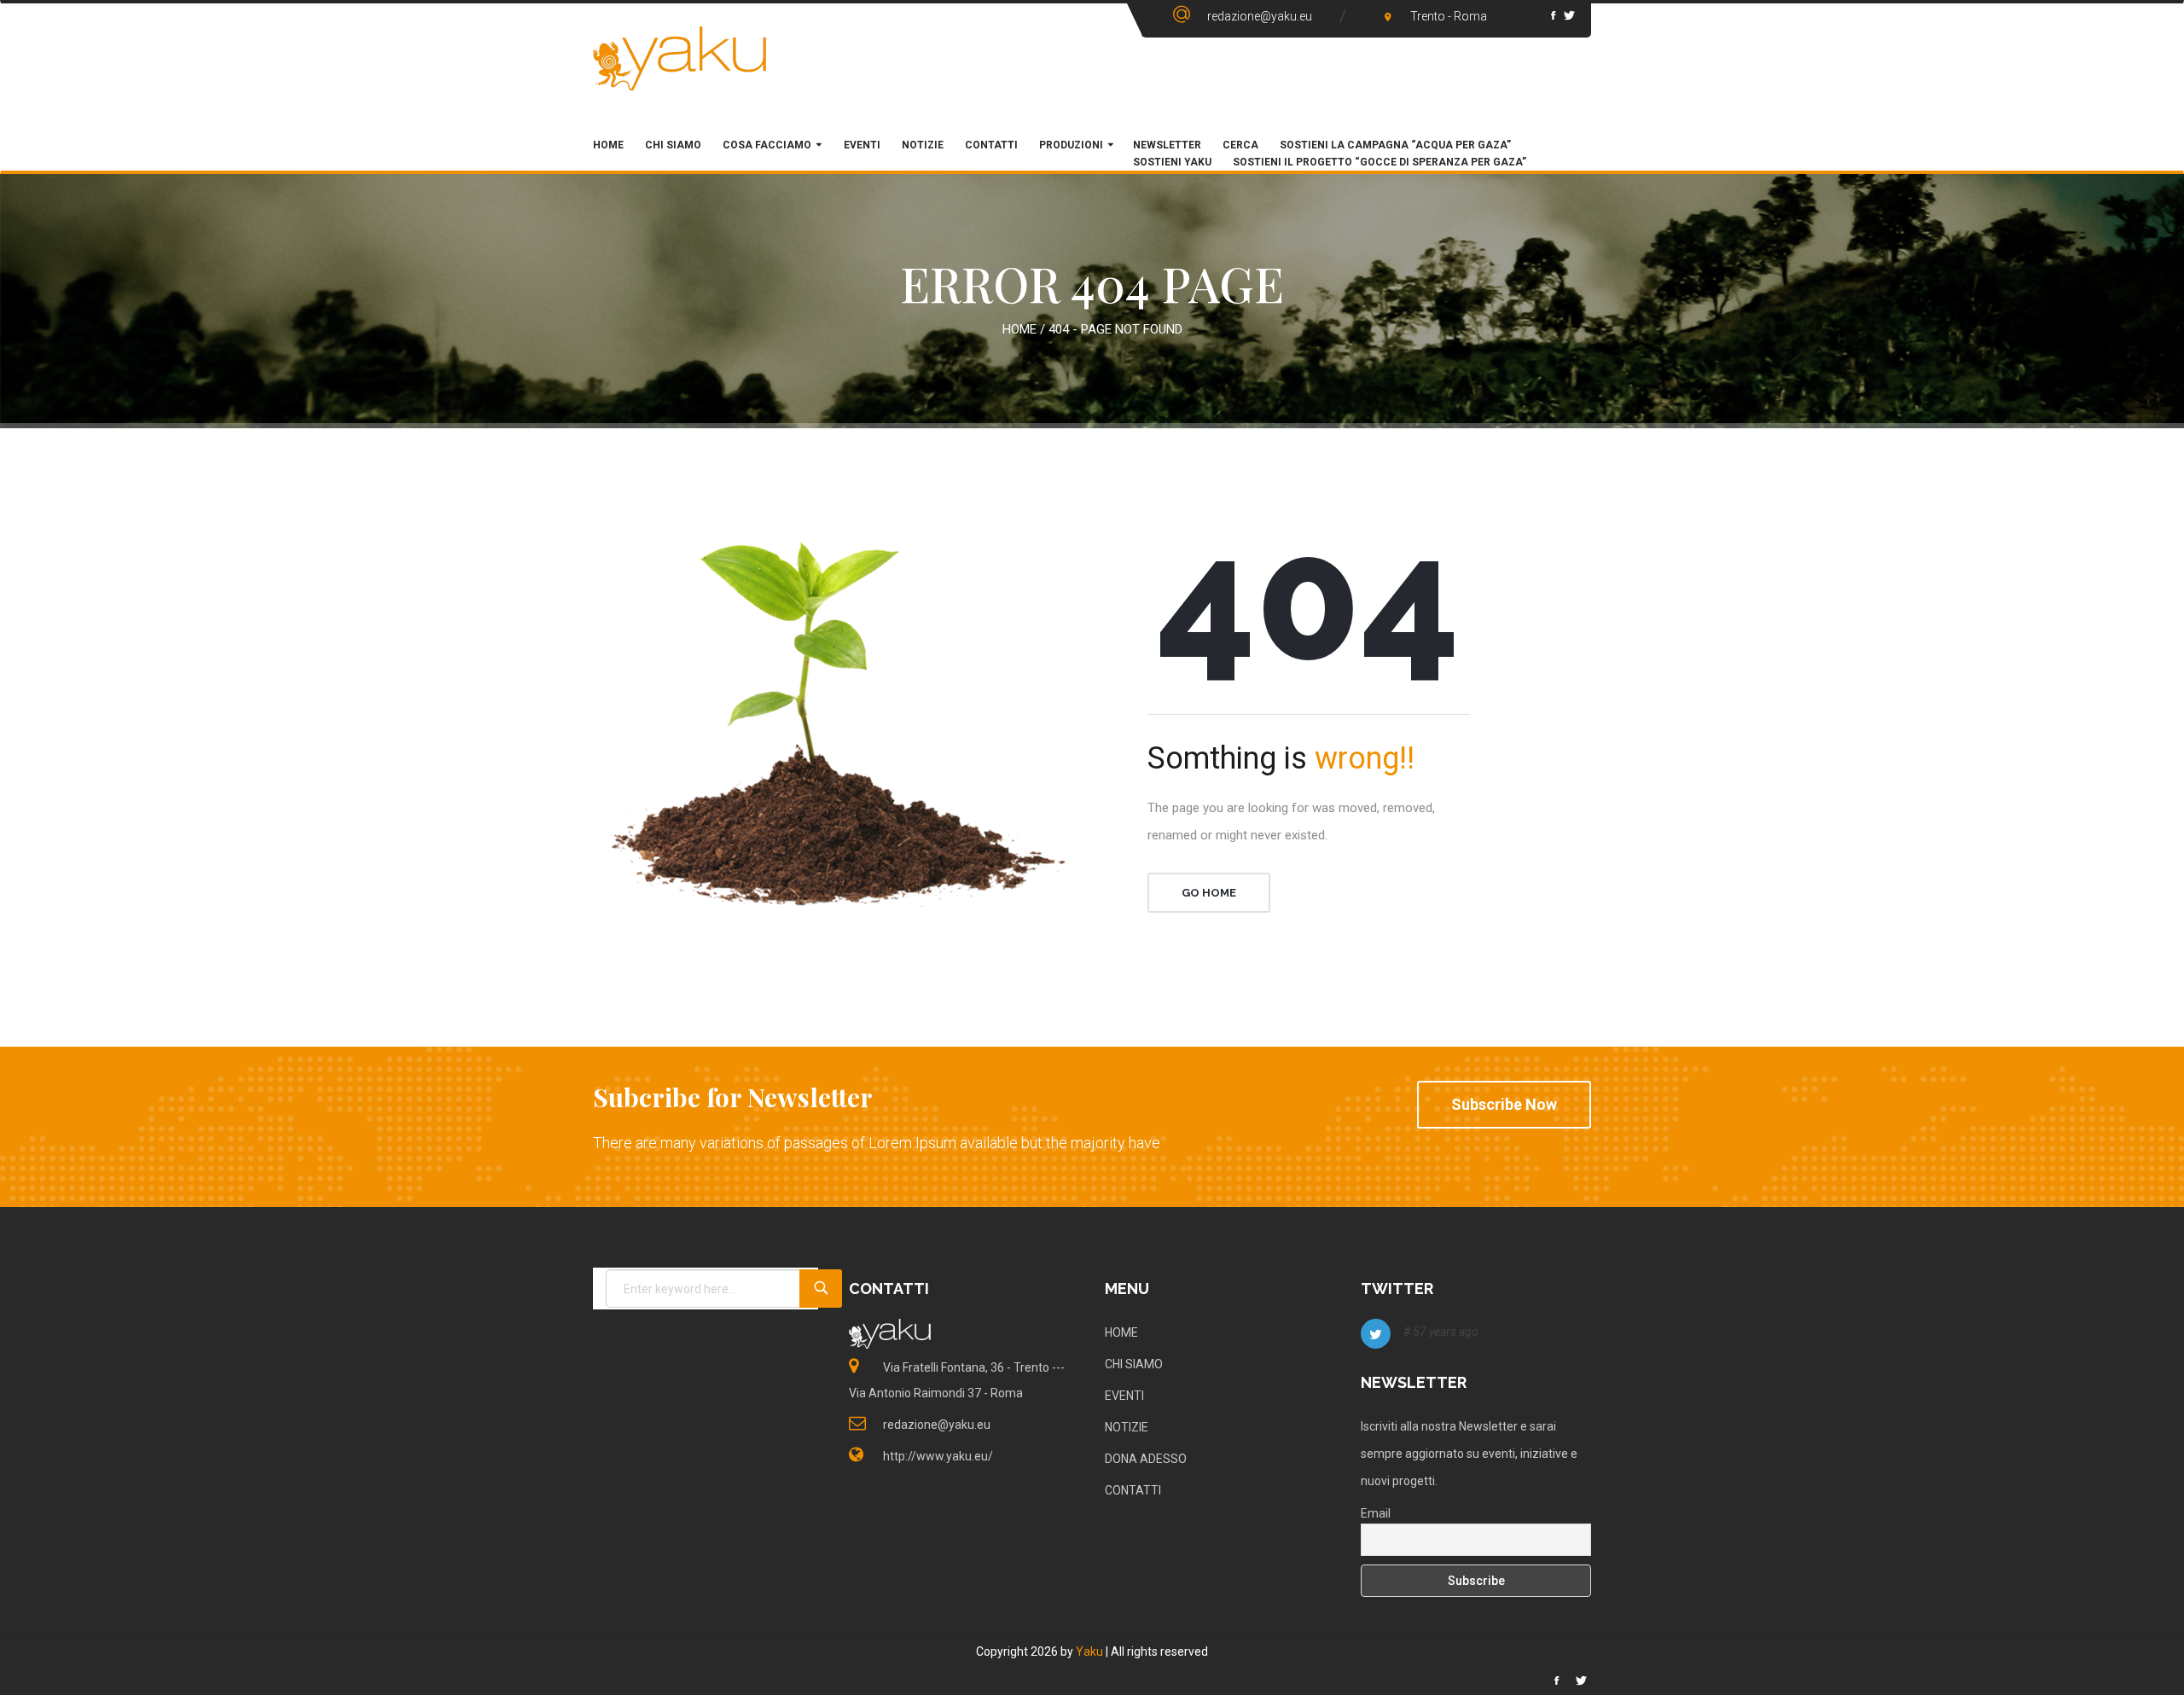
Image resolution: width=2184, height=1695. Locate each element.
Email (1376, 1513)
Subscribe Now (1504, 1104)
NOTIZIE (1127, 1427)
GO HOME (1209, 893)
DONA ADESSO (1146, 1459)
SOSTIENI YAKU (1172, 162)
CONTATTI (1133, 1490)
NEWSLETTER (1167, 145)
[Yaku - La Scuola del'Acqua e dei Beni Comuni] (680, 73)
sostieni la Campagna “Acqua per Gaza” (1395, 145)
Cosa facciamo (767, 145)
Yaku (1089, 1651)
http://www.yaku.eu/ (938, 1456)
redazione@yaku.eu (1260, 16)
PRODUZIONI (1071, 145)
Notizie (923, 145)
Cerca (1240, 145)
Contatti (991, 145)
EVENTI (1124, 1396)
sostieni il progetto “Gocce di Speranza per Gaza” (1380, 162)
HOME (608, 145)
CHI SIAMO (673, 145)
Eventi (861, 145)
